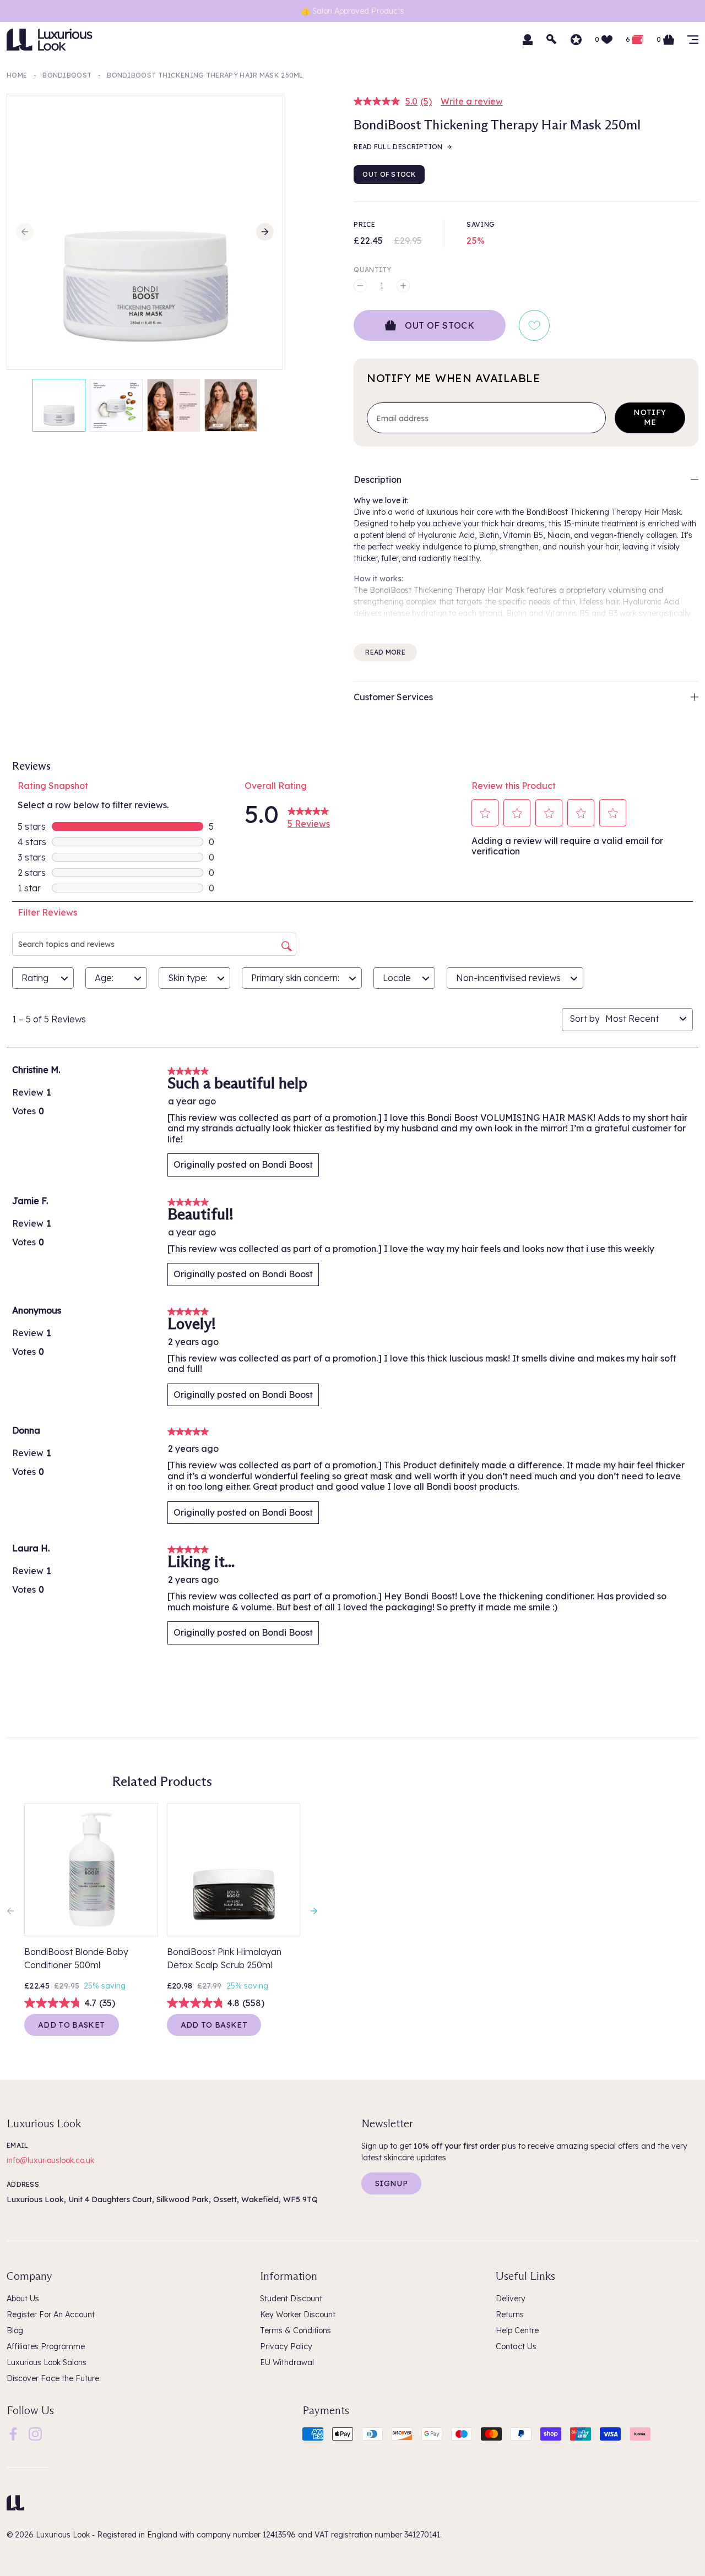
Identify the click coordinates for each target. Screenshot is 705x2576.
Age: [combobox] (104, 978)
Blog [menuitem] (15, 2330)
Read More (385, 652)
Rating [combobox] (35, 978)
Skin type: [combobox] (188, 978)
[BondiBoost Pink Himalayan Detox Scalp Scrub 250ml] (234, 1870)
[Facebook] (13, 2433)
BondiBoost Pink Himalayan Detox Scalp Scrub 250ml (224, 1958)
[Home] (15, 2503)
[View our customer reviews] (576, 40)
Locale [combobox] (397, 978)
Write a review (472, 101)
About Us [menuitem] (23, 2299)
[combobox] (640, 1019)
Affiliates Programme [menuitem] (46, 2346)
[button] (485, 813)
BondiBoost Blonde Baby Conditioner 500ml (76, 1958)
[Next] (265, 232)
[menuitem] (13, 2434)
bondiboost (67, 75)
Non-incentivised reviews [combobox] (508, 978)
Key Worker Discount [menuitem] (298, 2314)
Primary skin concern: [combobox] (295, 978)
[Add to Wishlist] (534, 325)
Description (378, 480)
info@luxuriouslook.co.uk (50, 2160)
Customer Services (393, 697)
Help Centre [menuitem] (517, 2330)
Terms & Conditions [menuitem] (295, 2330)
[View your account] (528, 40)
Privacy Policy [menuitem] (286, 2346)
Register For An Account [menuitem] (51, 2314)
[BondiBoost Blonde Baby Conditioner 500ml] (91, 1870)
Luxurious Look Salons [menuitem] (47, 2362)
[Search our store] (552, 40)
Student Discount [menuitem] (291, 2299)
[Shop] (693, 40)
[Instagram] (35, 2433)
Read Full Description (398, 147)
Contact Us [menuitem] (516, 2346)
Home (17, 75)
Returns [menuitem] (510, 2314)
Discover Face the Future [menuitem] (53, 2378)
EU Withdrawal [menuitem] (287, 2362)
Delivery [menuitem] (511, 2299)
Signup (391, 2183)
